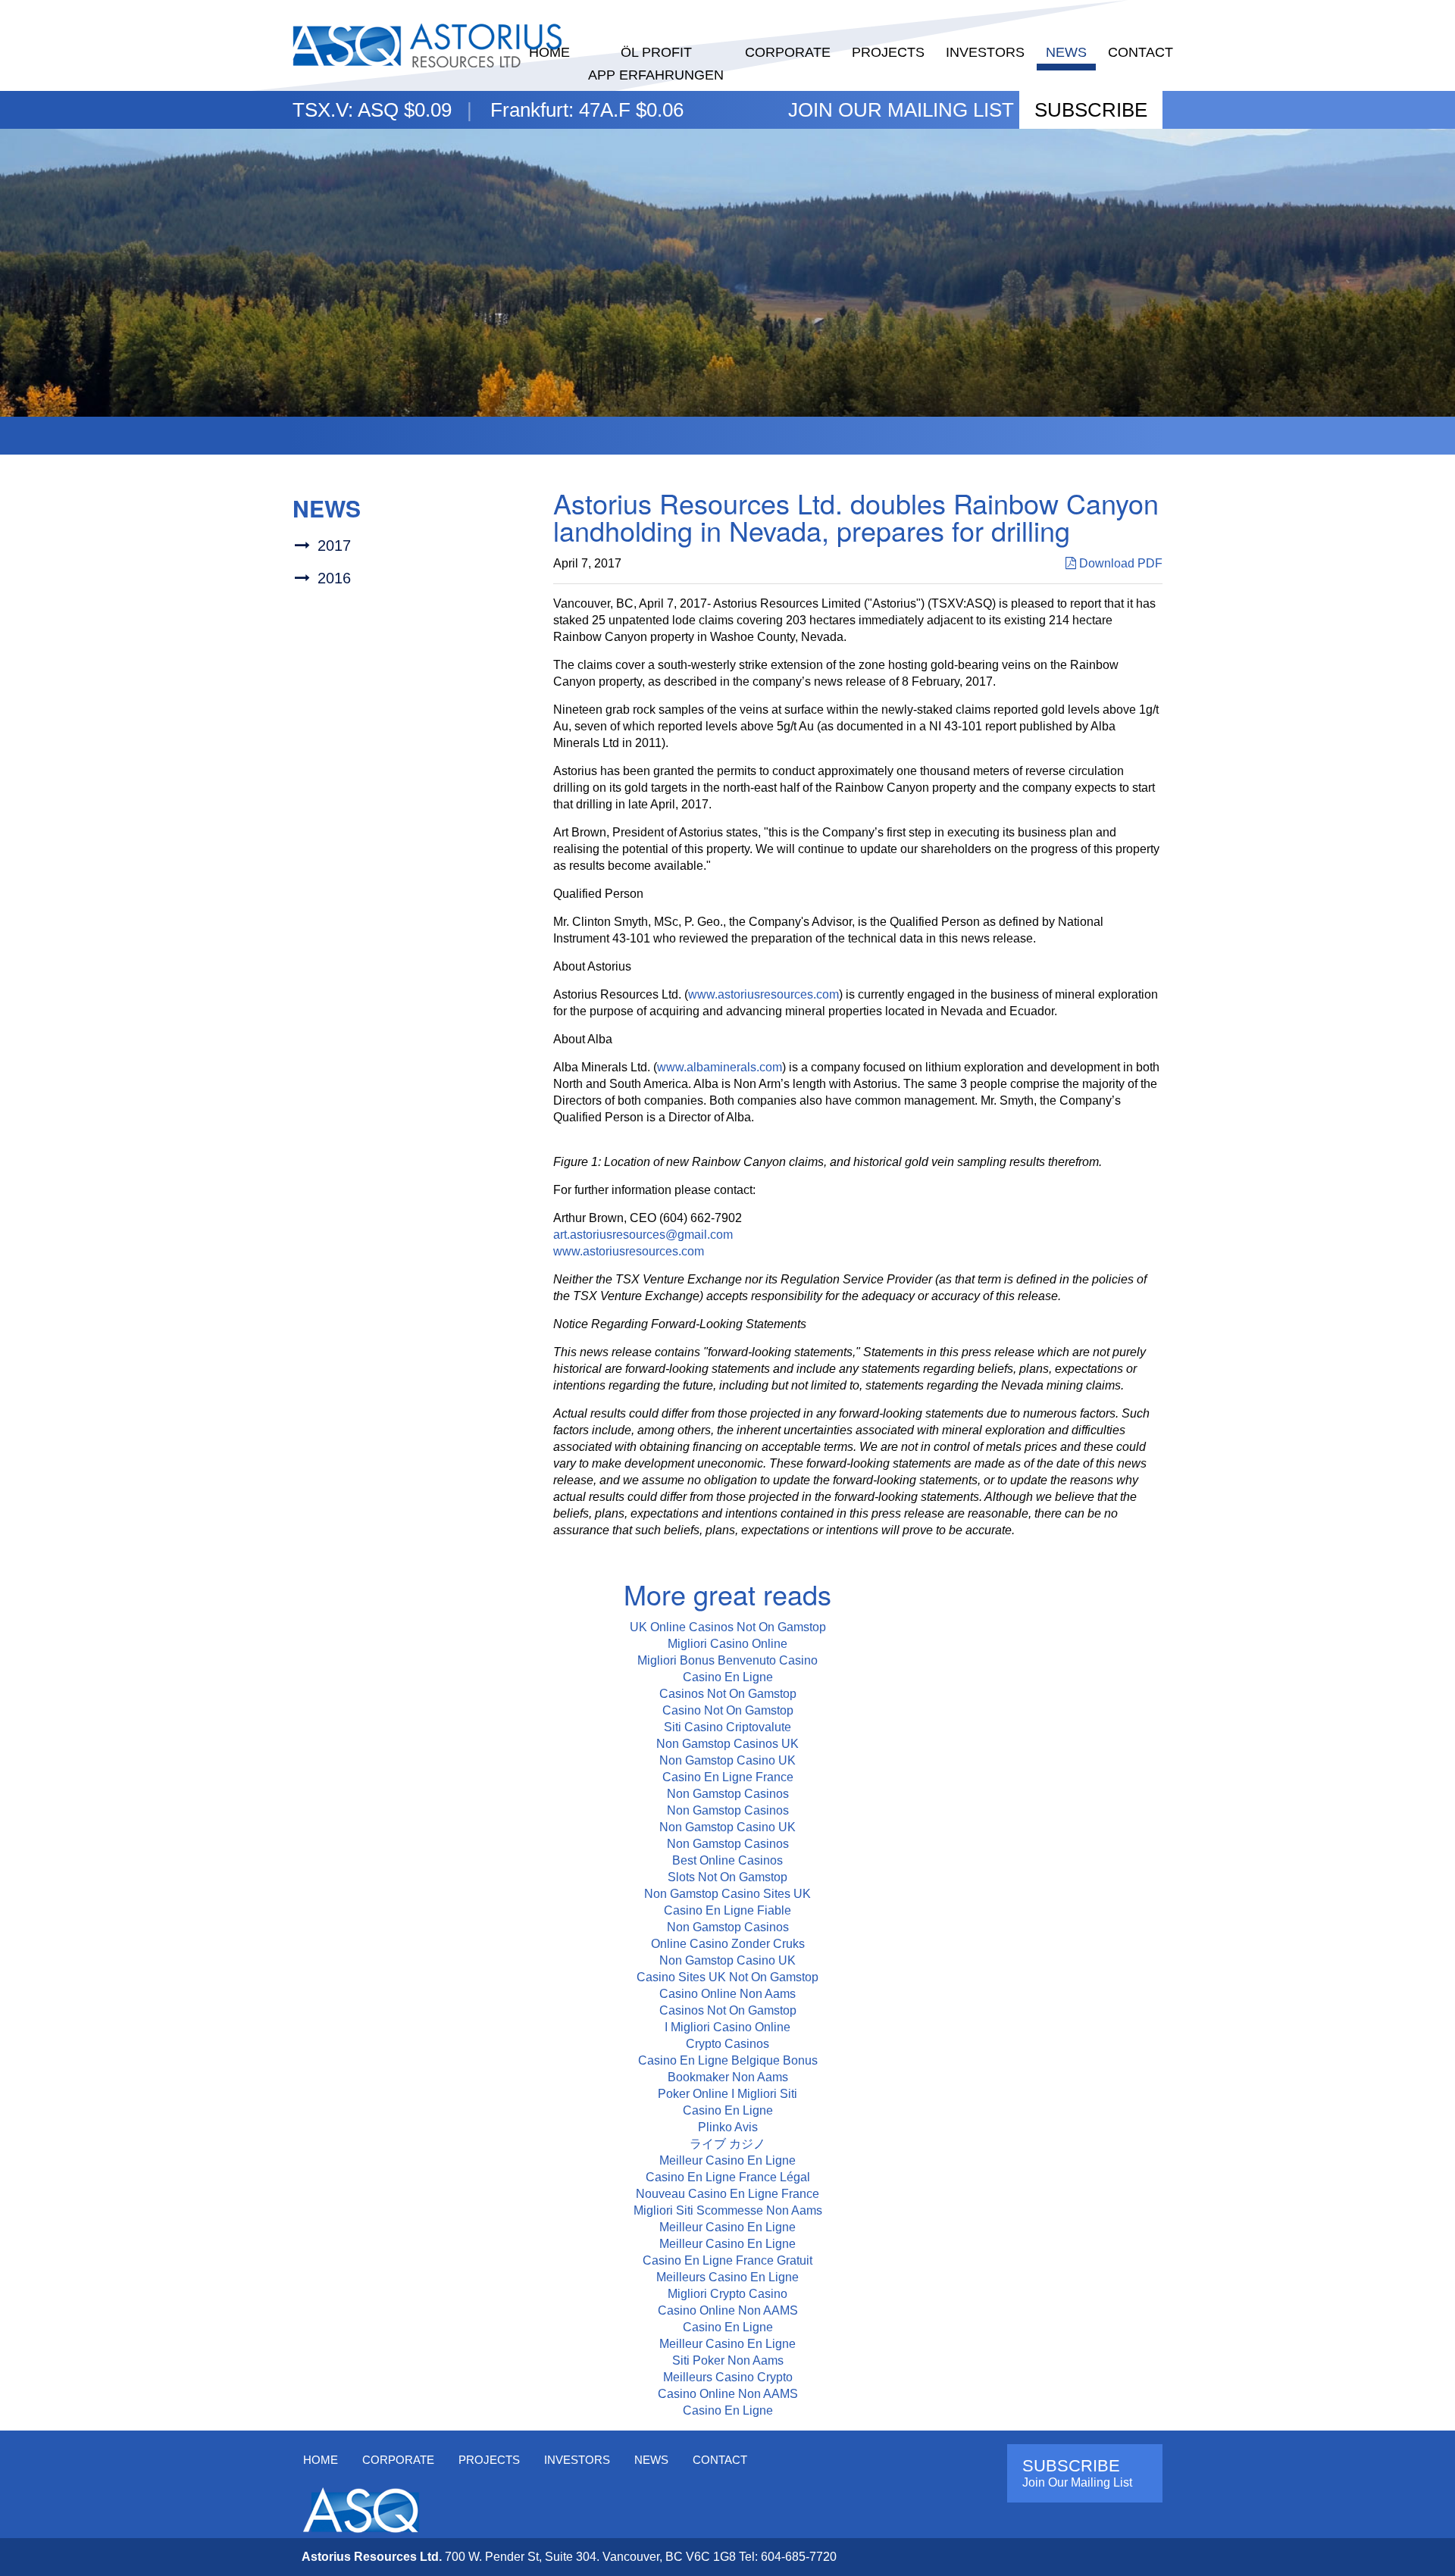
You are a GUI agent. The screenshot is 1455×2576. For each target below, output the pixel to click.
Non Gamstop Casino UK (727, 1760)
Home (321, 2460)
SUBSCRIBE (1091, 110)
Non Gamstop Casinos (728, 1794)
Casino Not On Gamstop (728, 1710)
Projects (888, 52)
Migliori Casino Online (727, 1644)
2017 (334, 546)
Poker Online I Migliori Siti (727, 2094)
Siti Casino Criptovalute (727, 1727)
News (1066, 52)
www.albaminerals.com (720, 1067)
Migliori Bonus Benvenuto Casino (727, 1660)
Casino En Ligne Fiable (727, 1910)
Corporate (788, 52)
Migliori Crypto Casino (727, 2294)
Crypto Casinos (727, 2044)
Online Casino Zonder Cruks (728, 1944)
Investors (985, 52)
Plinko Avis (728, 2127)
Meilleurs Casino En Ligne (727, 2277)
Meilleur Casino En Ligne (727, 2160)
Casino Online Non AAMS (728, 2310)
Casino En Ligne (728, 1677)
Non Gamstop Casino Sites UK (727, 1894)
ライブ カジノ (727, 2144)
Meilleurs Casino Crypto (728, 2377)
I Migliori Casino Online (727, 2027)
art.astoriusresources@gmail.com (643, 1235)
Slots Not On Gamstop (727, 1877)
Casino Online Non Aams (727, 1994)
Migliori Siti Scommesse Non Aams (728, 2210)
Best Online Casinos (727, 1860)
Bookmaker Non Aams (728, 2077)
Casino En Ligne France (728, 1777)
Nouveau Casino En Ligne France (727, 2194)
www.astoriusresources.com (763, 994)
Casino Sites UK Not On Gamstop (727, 1977)
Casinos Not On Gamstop (728, 1694)
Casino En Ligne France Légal (728, 2177)
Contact (1141, 52)
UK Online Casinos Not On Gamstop (728, 1627)
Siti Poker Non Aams (728, 2360)
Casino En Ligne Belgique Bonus (728, 2060)
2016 (334, 578)
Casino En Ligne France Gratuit (727, 2260)
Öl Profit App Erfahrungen (656, 64)
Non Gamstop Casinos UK (727, 1744)
